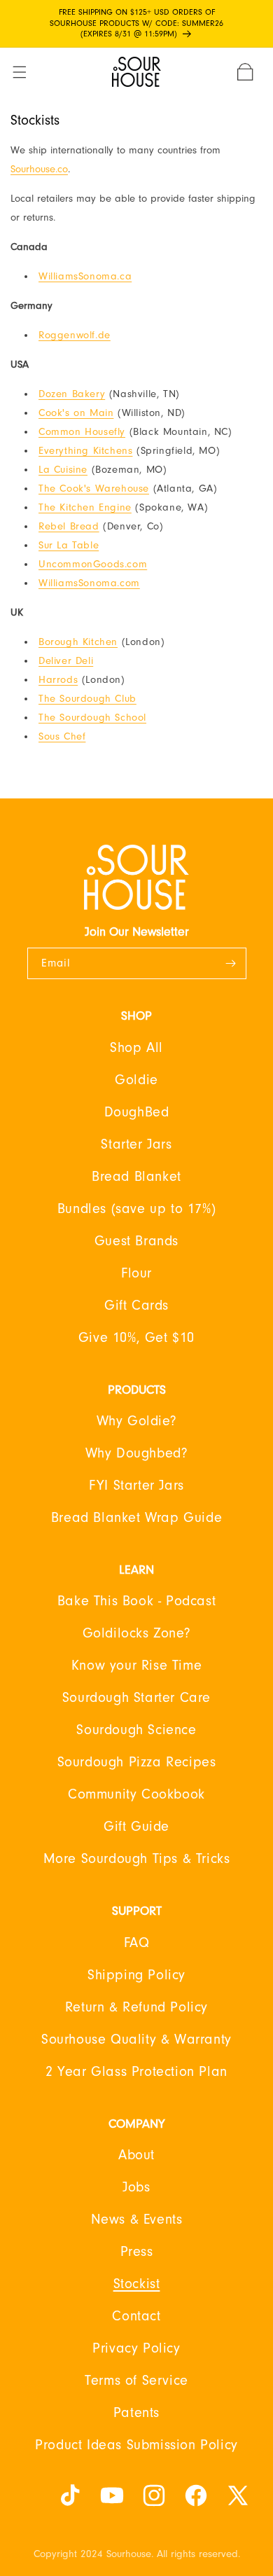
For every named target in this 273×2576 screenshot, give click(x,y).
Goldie (136, 1080)
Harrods (58, 680)
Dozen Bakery (72, 394)
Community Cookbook (136, 1794)
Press (137, 2252)
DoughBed (137, 1112)
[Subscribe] (231, 963)
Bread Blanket (136, 1177)
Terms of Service (136, 2381)
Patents (136, 2413)
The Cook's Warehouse (94, 489)
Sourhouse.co (39, 169)
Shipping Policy (136, 1975)
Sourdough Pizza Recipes (137, 1762)
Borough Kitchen (78, 642)
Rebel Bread (69, 526)
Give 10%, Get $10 (136, 1338)
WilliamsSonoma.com (89, 583)
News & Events (137, 2220)
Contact (136, 2316)
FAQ (137, 1943)
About (136, 2155)
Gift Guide (136, 1827)
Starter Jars (136, 1144)
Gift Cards (136, 1306)
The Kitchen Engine (85, 507)
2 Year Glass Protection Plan (136, 2072)
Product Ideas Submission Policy (136, 2445)
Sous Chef (62, 736)
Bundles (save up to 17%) (136, 1209)
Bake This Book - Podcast (136, 1601)
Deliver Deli (66, 661)
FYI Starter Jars (136, 1486)
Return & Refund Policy (136, 2007)
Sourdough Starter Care (136, 1698)
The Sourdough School (92, 718)
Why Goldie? (137, 1421)
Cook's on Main (76, 413)
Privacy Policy (136, 2348)
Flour (136, 1273)
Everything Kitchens (85, 451)
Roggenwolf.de (75, 335)
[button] (28, 72)
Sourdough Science (136, 1730)
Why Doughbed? (137, 1453)
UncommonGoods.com (93, 564)
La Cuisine (63, 470)
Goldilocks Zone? (137, 1633)
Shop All (136, 1048)
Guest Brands (136, 1241)
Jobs (136, 2187)
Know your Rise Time (136, 1666)
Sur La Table (69, 545)
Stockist (137, 2284)
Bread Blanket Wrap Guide (136, 1518)
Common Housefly (82, 432)
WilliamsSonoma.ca (85, 276)
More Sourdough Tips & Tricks (137, 1859)
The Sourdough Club (87, 699)
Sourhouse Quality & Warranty (136, 2040)
